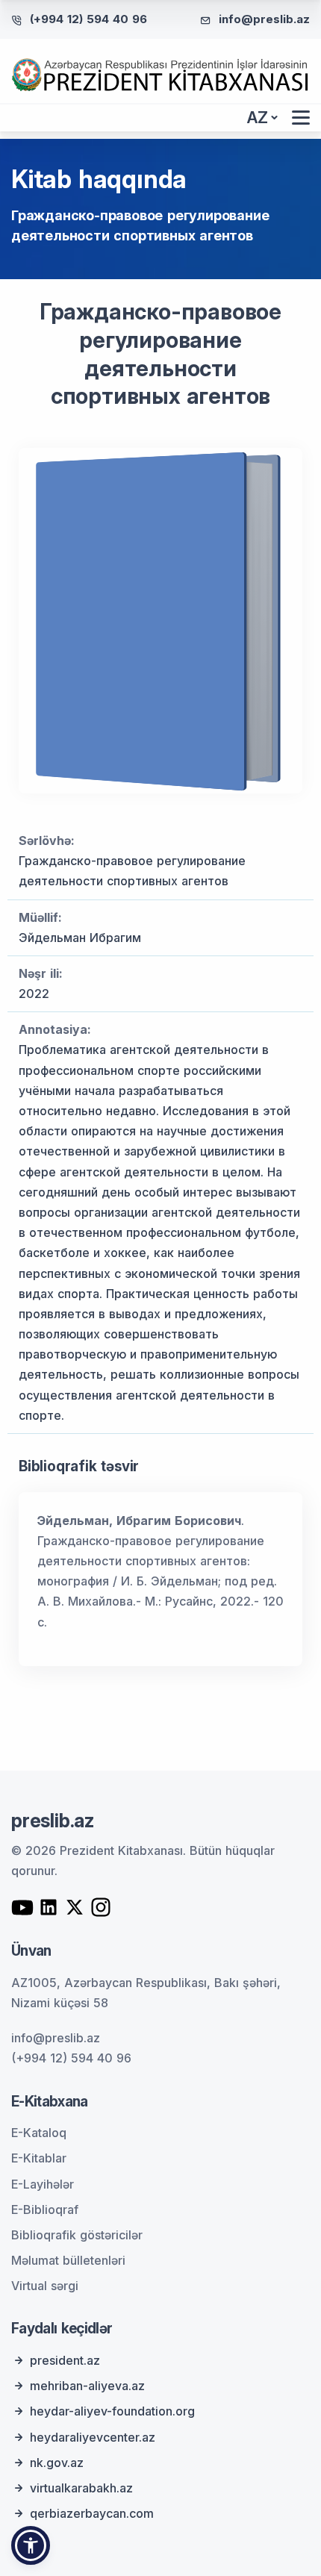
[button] (31, 2545)
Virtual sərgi (45, 2286)
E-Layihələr (43, 2184)
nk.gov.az (57, 2463)
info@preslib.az (264, 19)
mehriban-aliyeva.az (87, 2386)
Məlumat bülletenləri (68, 2260)
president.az (65, 2360)
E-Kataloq (39, 2133)
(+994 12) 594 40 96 (88, 19)
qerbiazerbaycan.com (92, 2513)
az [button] (258, 118)
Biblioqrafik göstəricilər (77, 2235)
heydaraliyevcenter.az (93, 2437)
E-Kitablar (39, 2158)
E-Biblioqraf (45, 2209)
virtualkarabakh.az (81, 2488)
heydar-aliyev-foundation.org (112, 2411)
